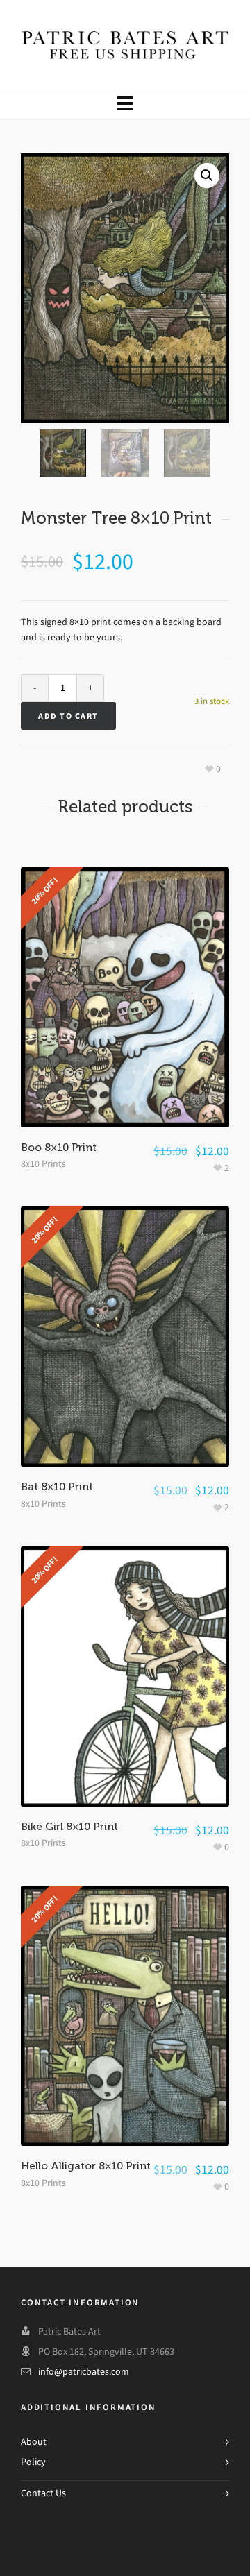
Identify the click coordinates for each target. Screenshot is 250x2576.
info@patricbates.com (84, 2372)
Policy (33, 2462)
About (34, 2442)
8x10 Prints (43, 1164)
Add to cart (68, 716)
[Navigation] (125, 104)
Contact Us (43, 2493)
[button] (207, 176)
